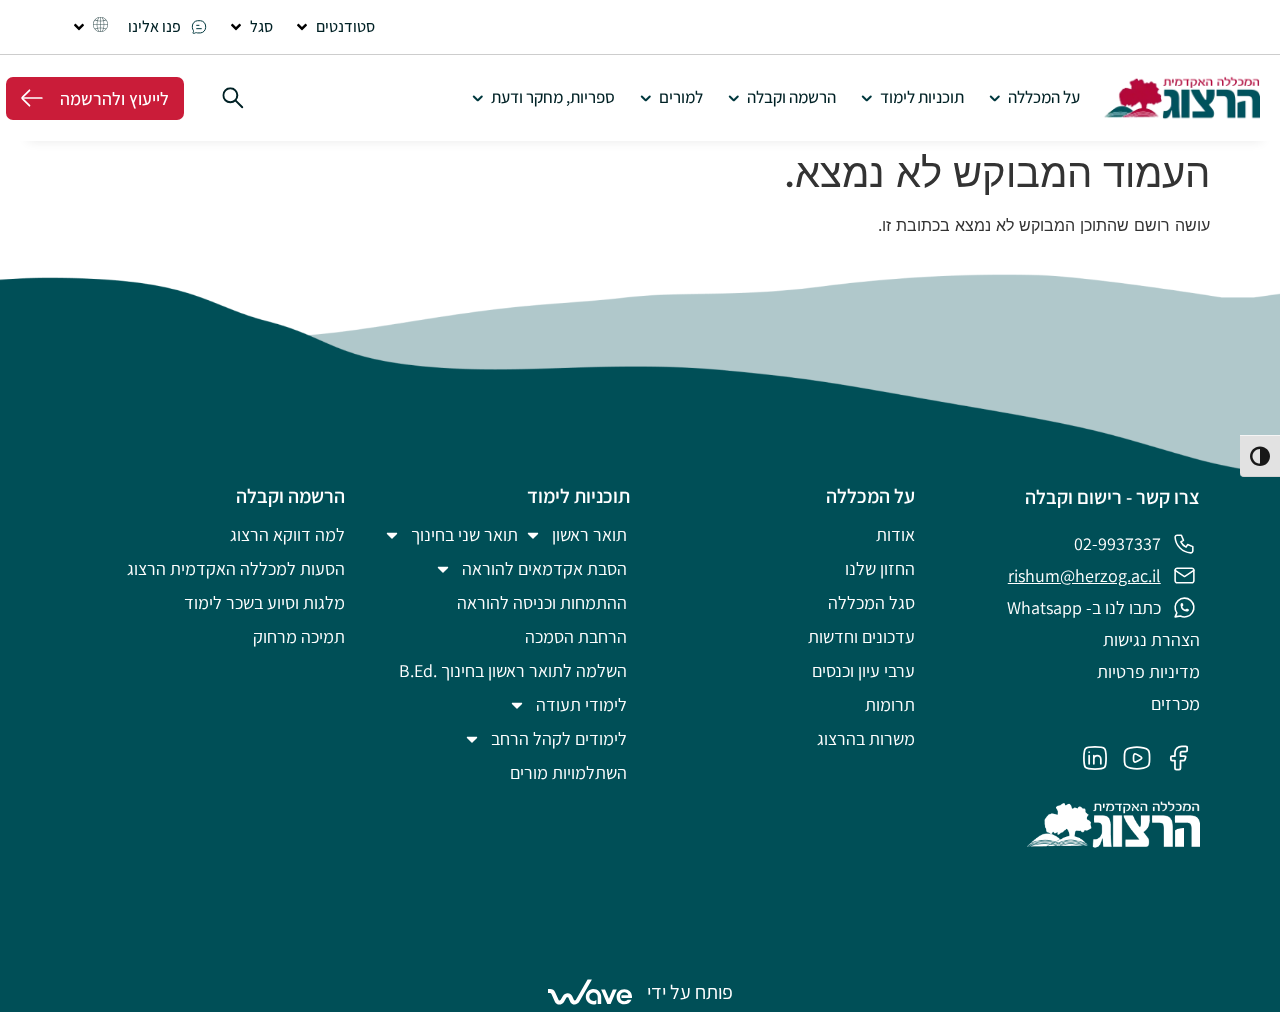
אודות (895, 534)
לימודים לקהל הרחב (559, 738)
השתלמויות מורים (568, 772)
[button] (334, 27)
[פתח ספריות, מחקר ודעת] (477, 98)
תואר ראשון (589, 534)
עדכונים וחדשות (861, 636)
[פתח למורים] (645, 98)
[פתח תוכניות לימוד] (866, 98)
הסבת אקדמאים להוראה (544, 568)
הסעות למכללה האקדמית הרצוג (236, 568)
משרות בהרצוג (866, 738)
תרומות (890, 704)
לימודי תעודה (581, 704)
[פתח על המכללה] (994, 98)
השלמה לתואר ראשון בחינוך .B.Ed (513, 670)
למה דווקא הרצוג (287, 534)
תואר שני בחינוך (464, 534)
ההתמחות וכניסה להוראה (542, 602)
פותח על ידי (690, 992)
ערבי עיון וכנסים (863, 670)
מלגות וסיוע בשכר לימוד (264, 602)
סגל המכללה (871, 602)
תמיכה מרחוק (299, 636)
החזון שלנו (880, 568)
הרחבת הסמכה (576, 636)
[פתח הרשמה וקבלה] (733, 98)
